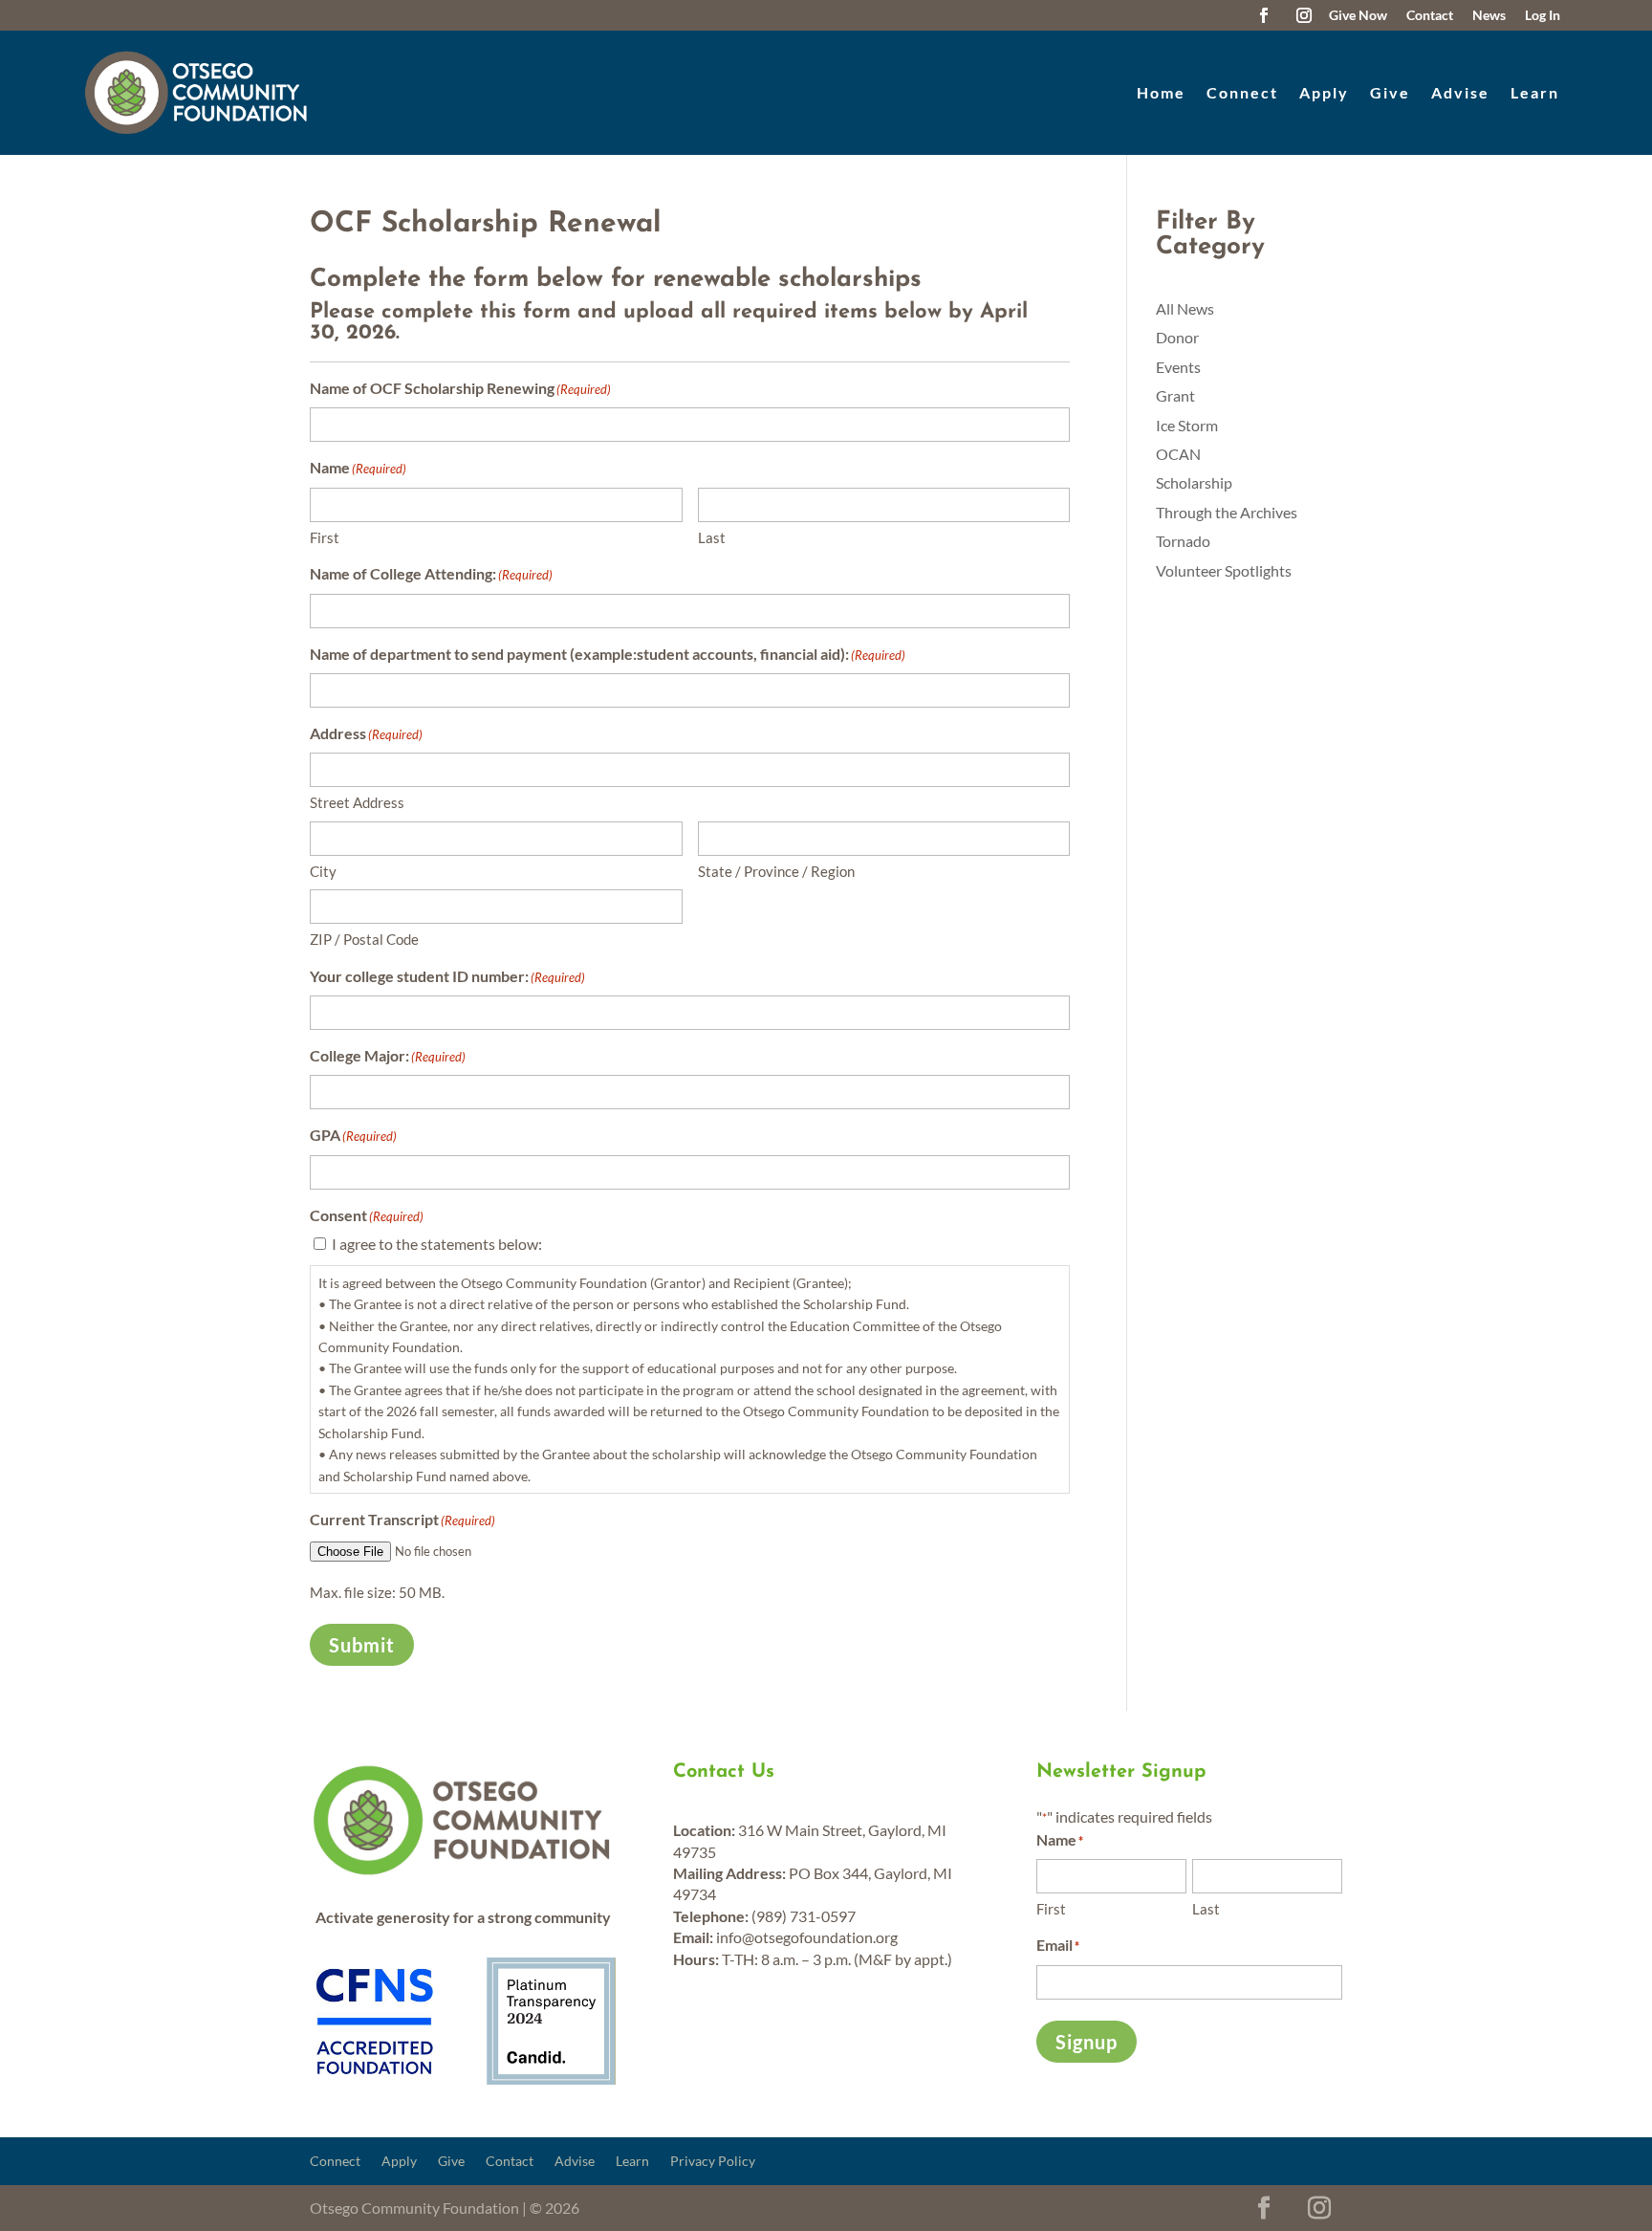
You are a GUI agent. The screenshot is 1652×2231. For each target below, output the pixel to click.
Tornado (1183, 541)
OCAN (1178, 454)
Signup (1087, 2042)
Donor (1177, 337)
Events (1178, 367)
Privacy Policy (713, 2162)
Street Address (357, 802)
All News (1185, 308)
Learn (1535, 92)
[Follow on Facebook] (1264, 15)
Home (1161, 92)
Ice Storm (1187, 425)
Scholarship (1194, 482)
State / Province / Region (776, 871)
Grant (1175, 395)
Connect (1242, 92)
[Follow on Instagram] (1304, 15)
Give (1390, 92)
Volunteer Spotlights (1224, 570)
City (323, 871)
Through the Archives (1227, 512)
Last (712, 537)
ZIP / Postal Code (364, 939)
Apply (1324, 92)
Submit (362, 1645)
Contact (510, 2162)
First (325, 537)
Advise (1460, 92)
